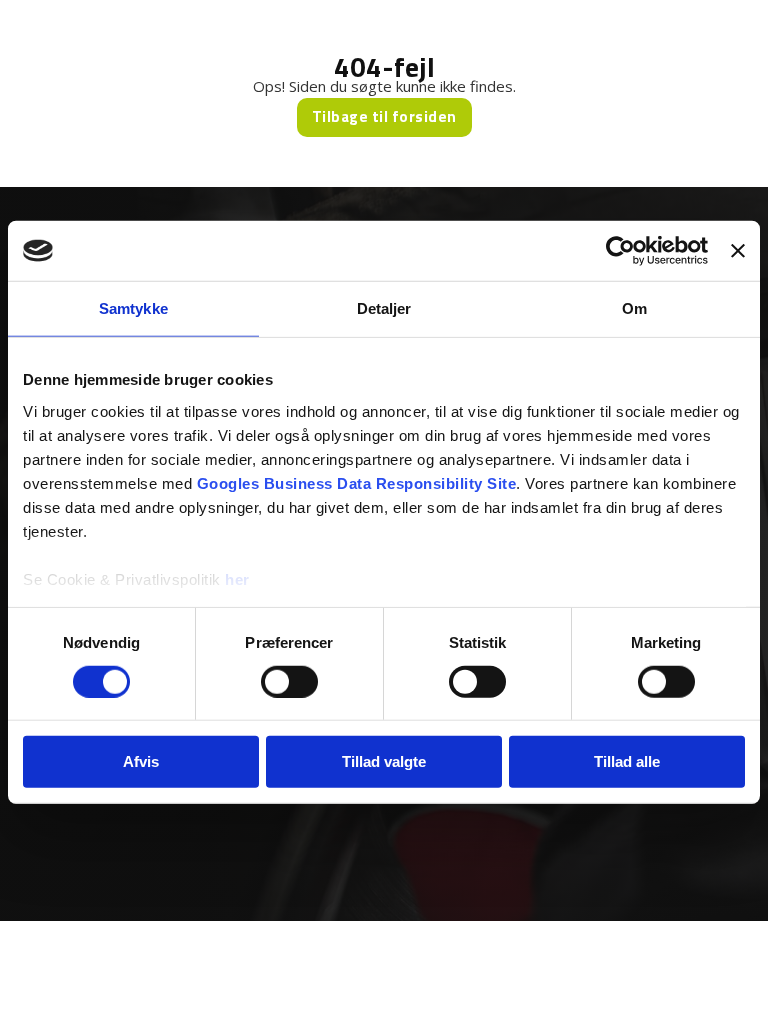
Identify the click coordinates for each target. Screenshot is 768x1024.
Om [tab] (634, 308)
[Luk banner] (738, 251)
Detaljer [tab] (384, 308)
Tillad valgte (384, 761)
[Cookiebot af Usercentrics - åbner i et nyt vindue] (620, 251)
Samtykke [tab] (133, 308)
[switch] (289, 682)
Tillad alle (627, 761)
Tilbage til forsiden (384, 116)
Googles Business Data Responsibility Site (357, 482)
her (237, 578)
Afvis (141, 761)
